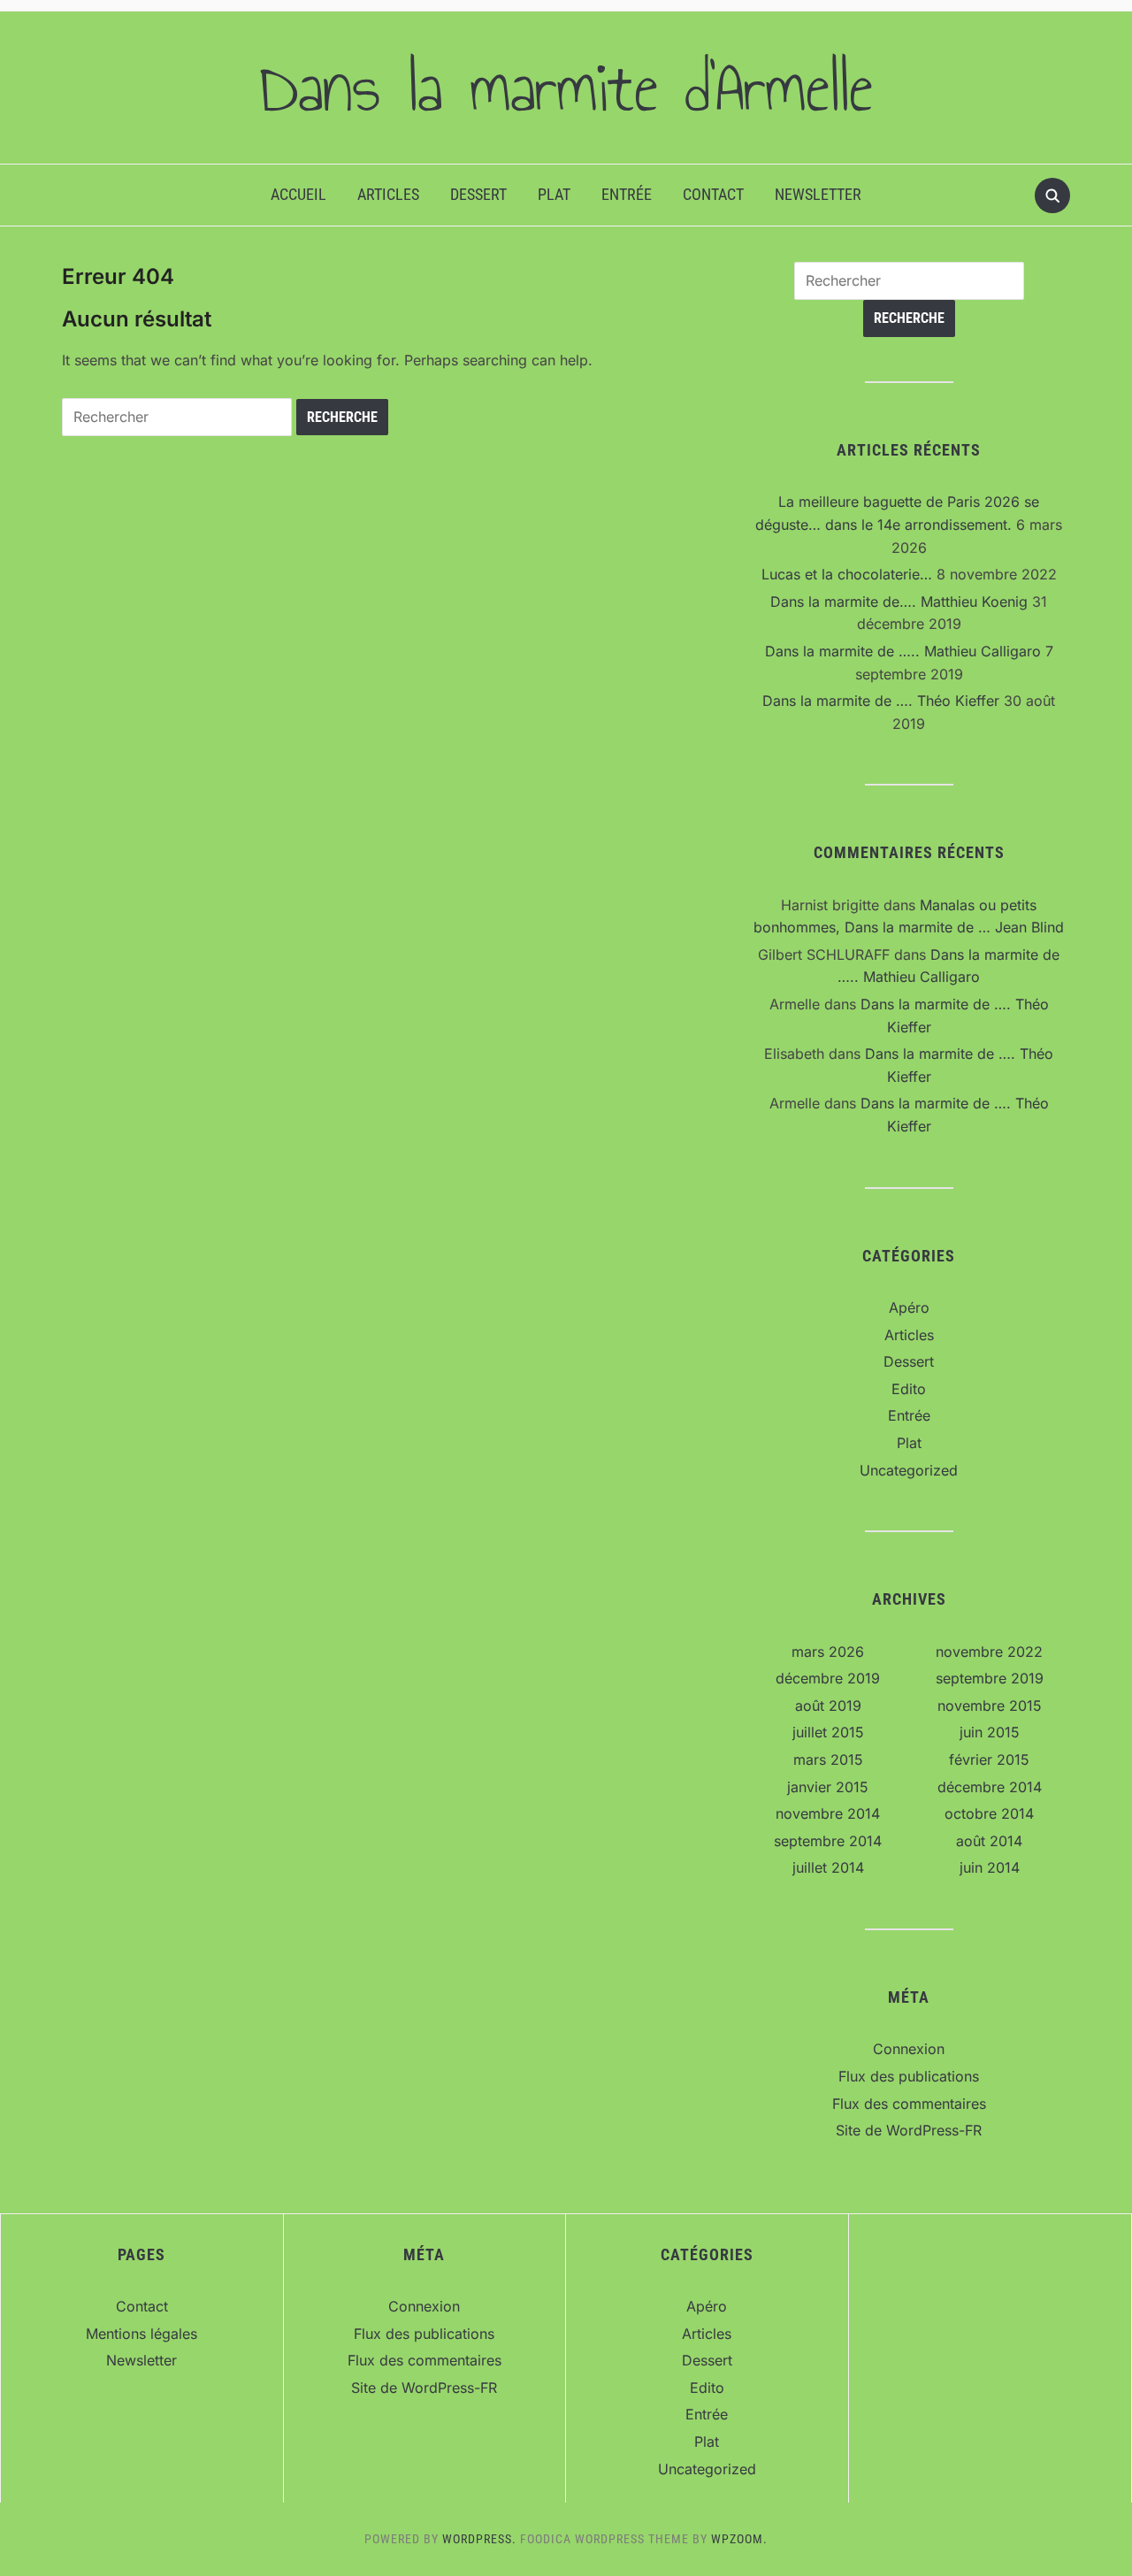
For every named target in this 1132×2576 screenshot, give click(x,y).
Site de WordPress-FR (909, 2130)
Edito (909, 1389)
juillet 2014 (828, 1867)
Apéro (909, 1307)
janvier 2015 (828, 1787)
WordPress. (479, 2539)
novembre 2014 (828, 1813)
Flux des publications (909, 2076)
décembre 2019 (828, 1678)
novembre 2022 (989, 1652)
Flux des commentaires (909, 2104)
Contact (713, 194)
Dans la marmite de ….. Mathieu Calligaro (903, 651)
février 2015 (989, 1759)
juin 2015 (990, 1732)
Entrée (627, 194)
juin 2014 (990, 1867)
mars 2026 (828, 1652)
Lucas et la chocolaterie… (847, 574)
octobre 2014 (989, 1813)
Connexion (909, 2049)
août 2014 (989, 1841)
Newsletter (818, 194)
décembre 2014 (990, 1787)
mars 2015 (828, 1759)
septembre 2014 (828, 1841)
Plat (554, 194)
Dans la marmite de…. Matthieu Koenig (899, 602)
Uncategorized (909, 1470)
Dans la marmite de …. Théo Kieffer (881, 701)
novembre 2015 (990, 1706)
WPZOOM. (739, 2539)
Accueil (298, 194)
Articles (388, 194)
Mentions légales (141, 2334)
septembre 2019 (990, 1678)
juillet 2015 (828, 1732)
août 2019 (828, 1706)
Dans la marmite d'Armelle (566, 88)
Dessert (478, 194)
